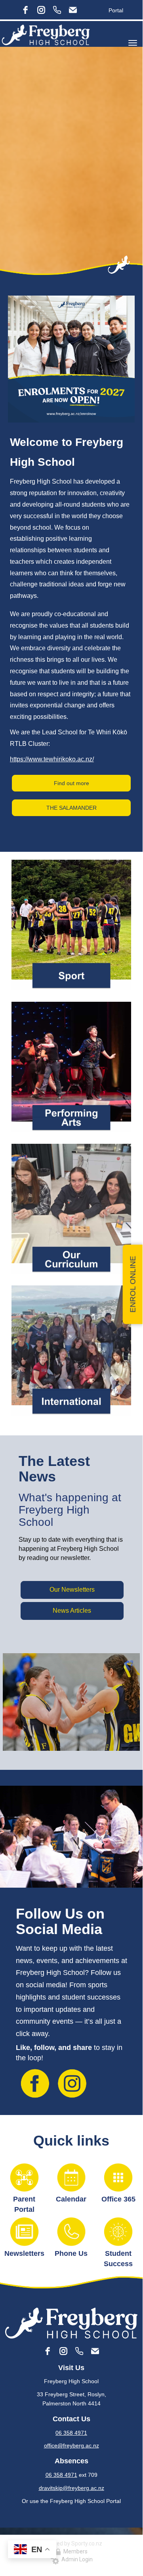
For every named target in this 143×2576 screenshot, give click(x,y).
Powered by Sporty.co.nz (71, 2543)
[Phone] (57, 10)
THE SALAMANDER (71, 808)
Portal (116, 10)
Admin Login (76, 2559)
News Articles (72, 1611)
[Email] (73, 10)
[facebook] (25, 10)
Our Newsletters (72, 1590)
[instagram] (41, 10)
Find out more (71, 783)
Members (74, 2551)
